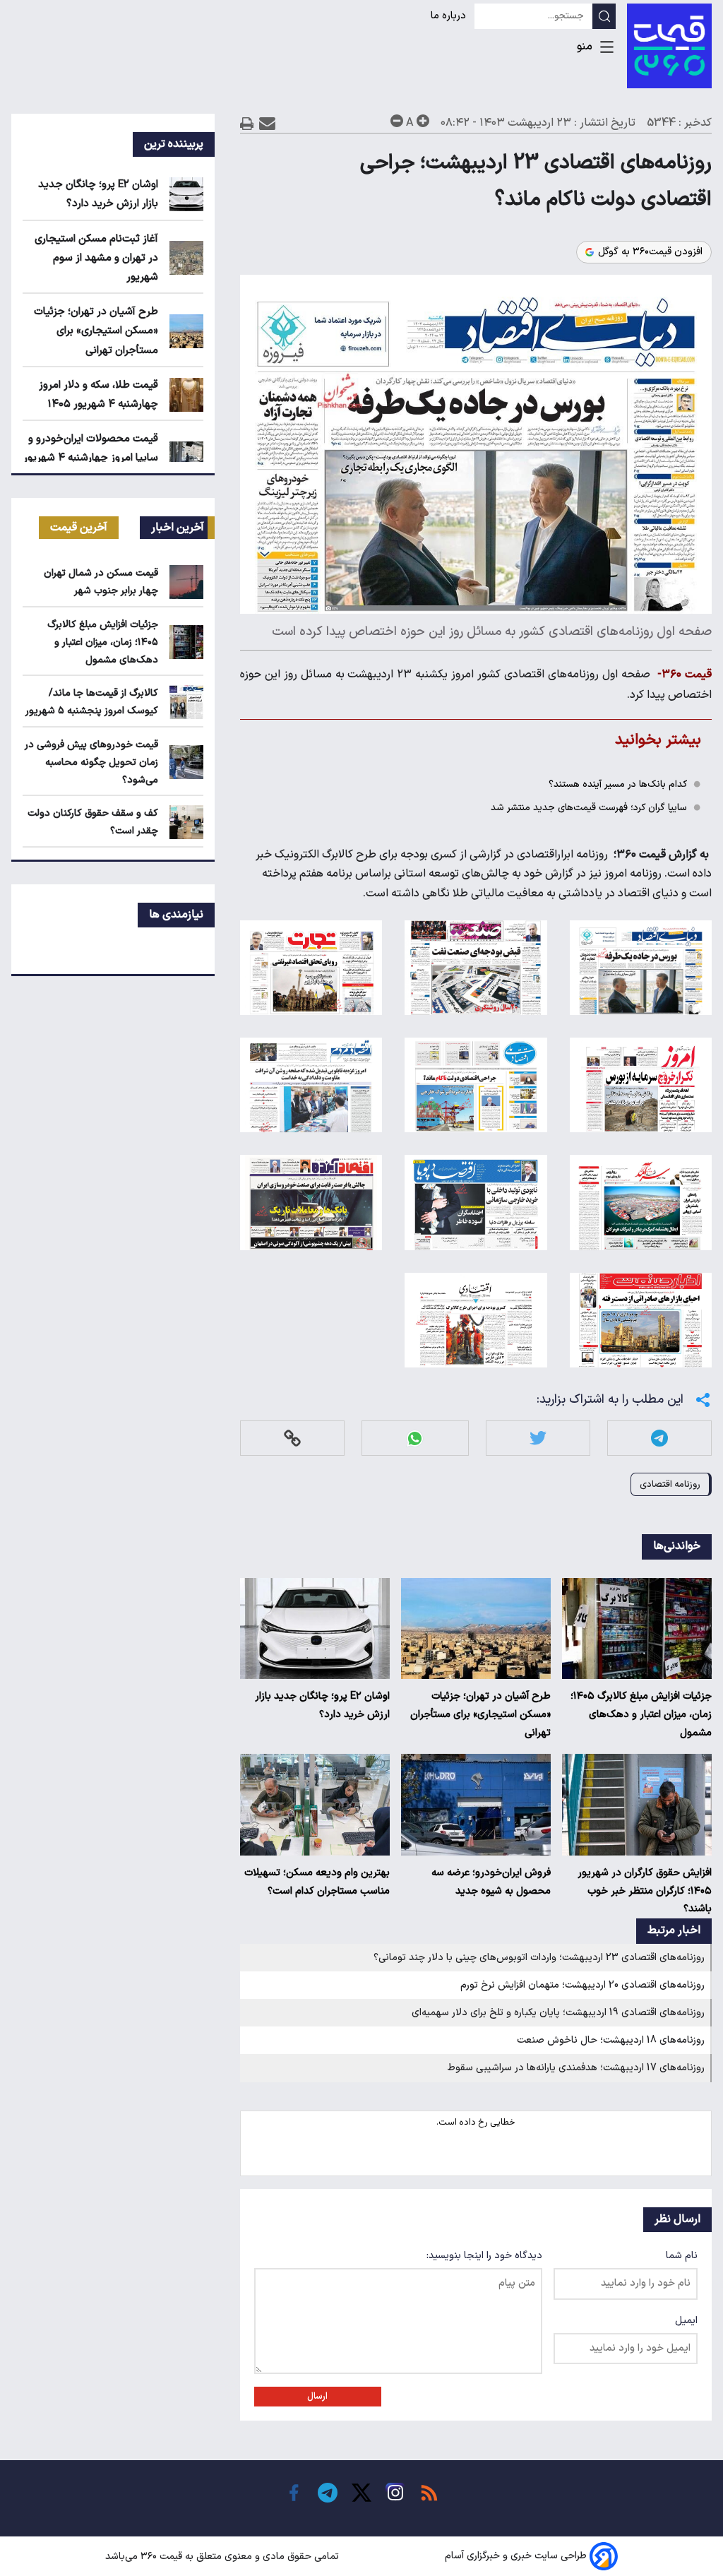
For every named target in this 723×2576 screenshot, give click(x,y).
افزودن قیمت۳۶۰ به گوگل (650, 252)
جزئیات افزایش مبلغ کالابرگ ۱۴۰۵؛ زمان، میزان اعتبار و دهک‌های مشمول (641, 1715)
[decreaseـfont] (397, 121)
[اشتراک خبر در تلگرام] (659, 1438)
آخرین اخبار (178, 528)
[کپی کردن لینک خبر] (292, 1438)
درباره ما (450, 16)
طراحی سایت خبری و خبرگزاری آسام (516, 2557)
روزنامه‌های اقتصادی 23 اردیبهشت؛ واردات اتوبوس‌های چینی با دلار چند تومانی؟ (539, 1958)
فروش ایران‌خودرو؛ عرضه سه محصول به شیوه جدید (491, 1882)
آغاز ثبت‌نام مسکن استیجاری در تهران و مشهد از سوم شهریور (96, 258)
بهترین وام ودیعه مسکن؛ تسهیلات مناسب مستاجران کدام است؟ (317, 1882)
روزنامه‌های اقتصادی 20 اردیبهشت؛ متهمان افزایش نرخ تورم (582, 1985)
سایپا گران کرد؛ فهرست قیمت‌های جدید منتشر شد (589, 808)
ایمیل (686, 2321)
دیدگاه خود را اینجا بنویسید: (484, 2256)
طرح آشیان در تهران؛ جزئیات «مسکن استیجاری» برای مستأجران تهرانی (480, 1715)
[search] (604, 16)
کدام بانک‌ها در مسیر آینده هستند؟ (618, 784)
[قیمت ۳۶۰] (669, 46)
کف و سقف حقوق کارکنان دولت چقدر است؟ (93, 822)
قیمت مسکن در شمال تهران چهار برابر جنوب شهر (101, 582)
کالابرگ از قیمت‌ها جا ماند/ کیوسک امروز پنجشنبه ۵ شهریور (92, 702)
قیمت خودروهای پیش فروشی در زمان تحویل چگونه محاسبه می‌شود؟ (91, 762)
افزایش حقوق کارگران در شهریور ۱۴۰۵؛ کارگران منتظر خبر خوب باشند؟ (645, 1891)
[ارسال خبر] (267, 123)
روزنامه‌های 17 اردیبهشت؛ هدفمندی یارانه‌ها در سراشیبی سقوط (576, 2068)
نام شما (682, 2256)
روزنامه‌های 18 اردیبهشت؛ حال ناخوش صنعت (611, 2040)
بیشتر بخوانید (658, 740)
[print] (247, 123)
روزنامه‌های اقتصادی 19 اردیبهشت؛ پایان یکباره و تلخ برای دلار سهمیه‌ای (558, 2013)
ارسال (317, 2397)
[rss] (429, 2493)
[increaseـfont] (423, 121)
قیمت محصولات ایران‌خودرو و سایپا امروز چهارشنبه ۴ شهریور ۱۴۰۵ (91, 458)
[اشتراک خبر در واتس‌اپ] (415, 1438)
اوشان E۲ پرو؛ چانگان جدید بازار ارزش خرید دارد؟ (322, 1705)
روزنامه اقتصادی (670, 1484)
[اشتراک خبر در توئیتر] (538, 1438)
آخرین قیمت (79, 528)
